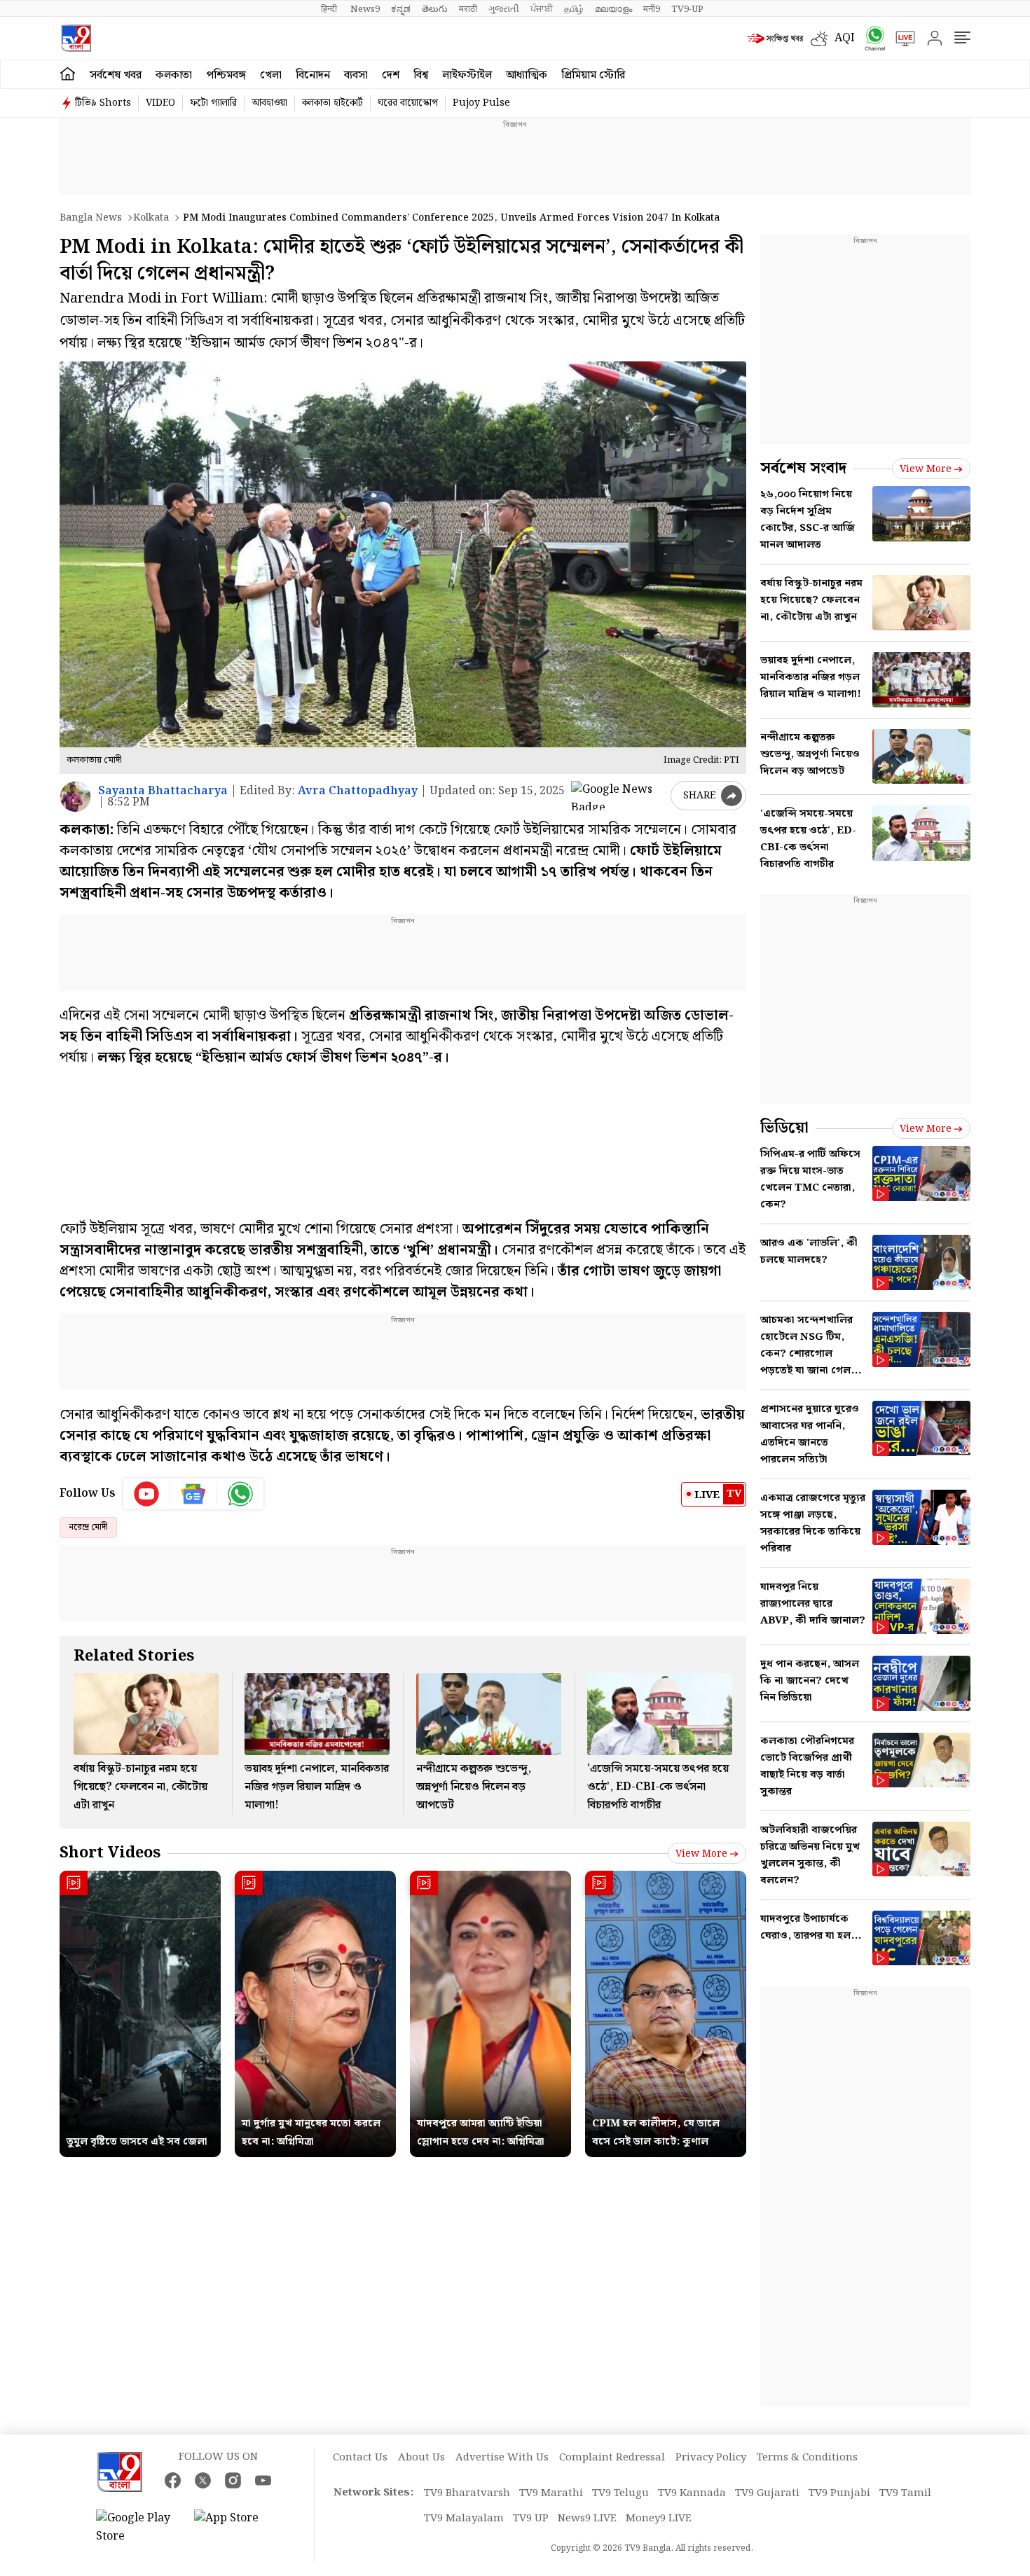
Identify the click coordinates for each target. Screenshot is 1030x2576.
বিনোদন (313, 75)
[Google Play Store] (138, 2528)
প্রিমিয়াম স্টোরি (593, 75)
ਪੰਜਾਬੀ (542, 9)
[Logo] (76, 38)
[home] (68, 74)
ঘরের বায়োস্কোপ (408, 103)
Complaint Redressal (612, 2458)
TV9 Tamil (905, 2493)
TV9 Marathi (551, 2493)
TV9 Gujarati (767, 2493)
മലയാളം (613, 9)
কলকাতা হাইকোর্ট (332, 103)
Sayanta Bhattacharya (163, 791)
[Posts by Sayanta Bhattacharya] (75, 797)
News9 (365, 9)
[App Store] (236, 2528)
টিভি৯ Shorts (103, 103)
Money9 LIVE (659, 2519)
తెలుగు (435, 9)
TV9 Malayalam (464, 2519)
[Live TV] (900, 39)
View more (701, 1854)
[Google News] (194, 1494)
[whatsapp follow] (240, 1494)
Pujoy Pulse (481, 103)
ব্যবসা (356, 75)
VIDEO (160, 103)
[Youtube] (147, 1494)
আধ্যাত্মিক (527, 75)
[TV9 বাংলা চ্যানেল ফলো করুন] (870, 38)
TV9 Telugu (620, 2493)
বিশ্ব (421, 75)
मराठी (468, 9)
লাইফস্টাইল (467, 75)
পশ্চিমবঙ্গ (226, 75)
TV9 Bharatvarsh (467, 2493)
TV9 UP (531, 2519)
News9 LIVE (587, 2519)
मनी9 (652, 9)
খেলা (271, 75)
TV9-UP (687, 9)
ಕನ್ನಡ (401, 9)
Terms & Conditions (807, 2458)
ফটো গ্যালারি (213, 103)
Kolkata (151, 218)
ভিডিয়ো (784, 1128)
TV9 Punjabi (839, 2493)
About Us (421, 2458)
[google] (618, 796)
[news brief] (776, 39)
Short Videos (110, 1853)
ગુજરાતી (504, 9)
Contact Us (360, 2458)
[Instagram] (233, 2480)
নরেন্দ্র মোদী (88, 1527)
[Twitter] (203, 2480)
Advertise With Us (502, 2458)
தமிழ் (574, 9)
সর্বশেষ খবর (116, 75)
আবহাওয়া (269, 103)
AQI (845, 38)
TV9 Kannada (692, 2493)
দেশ (391, 75)
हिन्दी (330, 9)
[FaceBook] (173, 2480)
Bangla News (91, 218)
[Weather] (823, 39)
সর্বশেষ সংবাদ (803, 468)
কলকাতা (174, 75)
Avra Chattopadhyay (358, 791)
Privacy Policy (711, 2458)
